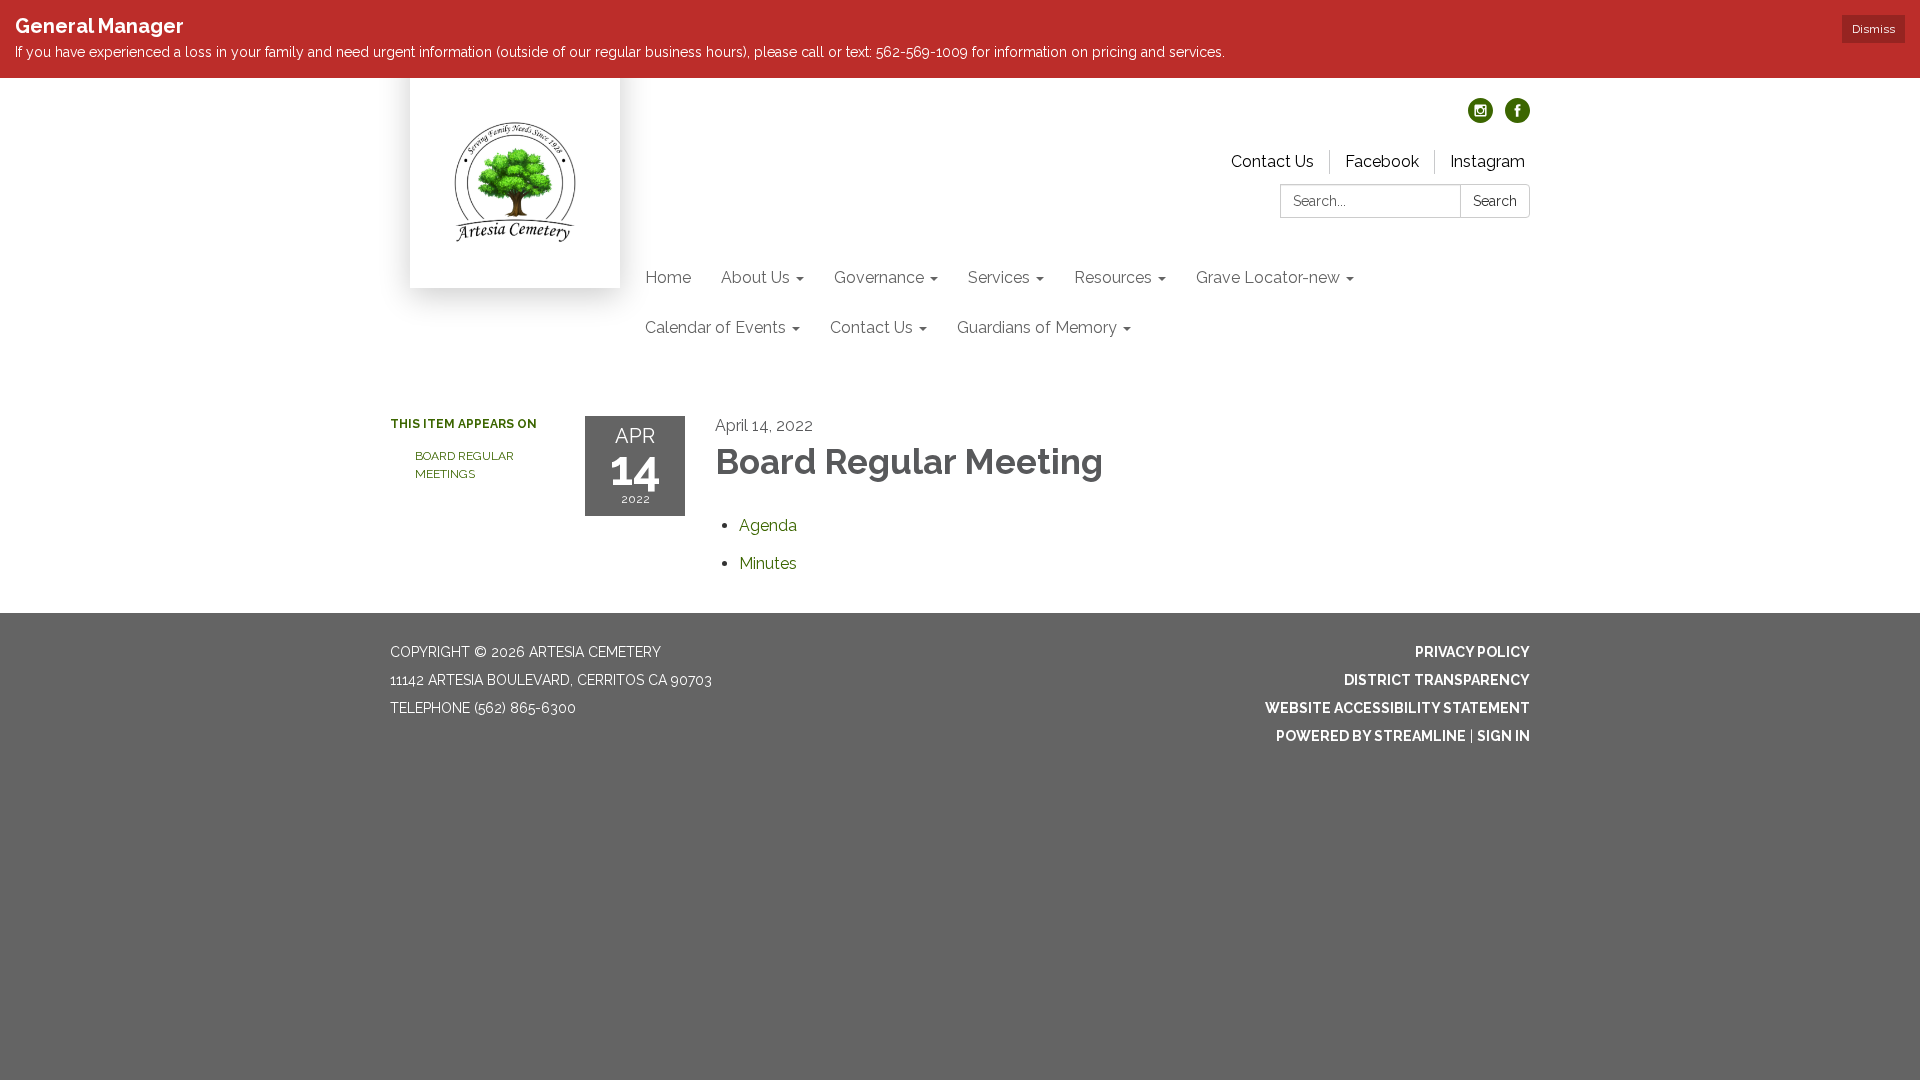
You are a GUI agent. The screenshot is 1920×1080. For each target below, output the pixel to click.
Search (1495, 201)
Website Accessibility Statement (1397, 708)
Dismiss (1873, 29)
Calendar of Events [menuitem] (715, 327)
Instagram (1487, 161)
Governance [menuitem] (879, 277)
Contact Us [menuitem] (871, 327)
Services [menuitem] (999, 277)
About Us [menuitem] (755, 277)
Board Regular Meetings (464, 465)
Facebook (1382, 161)
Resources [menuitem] (1113, 277)
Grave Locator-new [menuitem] (1268, 277)
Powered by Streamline (1371, 736)
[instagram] (1480, 117)
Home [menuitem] (668, 277)
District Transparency (1437, 680)
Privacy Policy (1472, 652)
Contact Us (1272, 161)
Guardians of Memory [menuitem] (1037, 327)
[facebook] (1517, 117)
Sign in (1503, 736)
